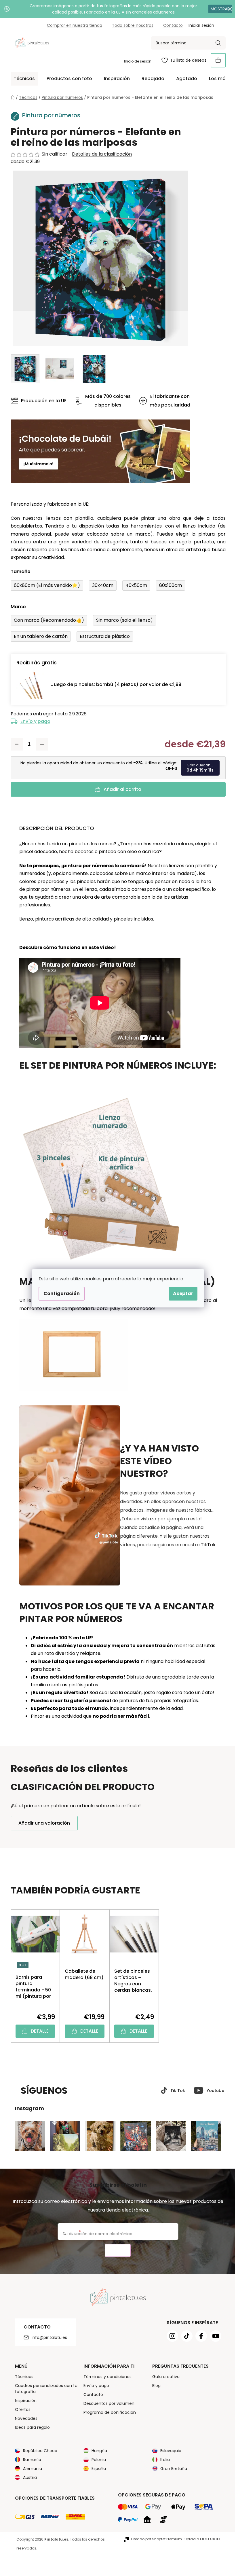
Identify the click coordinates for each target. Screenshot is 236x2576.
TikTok (206, 1545)
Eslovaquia (169, 2451)
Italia (163, 2460)
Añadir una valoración (42, 1823)
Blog (154, 2386)
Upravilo (200, 2539)
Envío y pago (33, 721)
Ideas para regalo (30, 2427)
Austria (28, 2477)
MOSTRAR (216, 9)
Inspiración (23, 2401)
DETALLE (37, 2031)
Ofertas (20, 2409)
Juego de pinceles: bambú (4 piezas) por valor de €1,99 (114, 684)
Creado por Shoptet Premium (154, 2539)
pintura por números (86, 866)
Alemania (30, 2469)
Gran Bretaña (172, 2469)
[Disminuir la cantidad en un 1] (14, 744)
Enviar (116, 2251)
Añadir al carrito (120, 789)
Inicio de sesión (135, 61)
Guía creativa (164, 2377)
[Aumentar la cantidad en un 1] (40, 744)
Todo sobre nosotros (130, 25)
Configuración (60, 1293)
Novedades (24, 2418)
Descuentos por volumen (107, 2403)
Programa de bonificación (108, 2412)
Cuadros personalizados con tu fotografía (44, 2389)
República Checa (38, 2451)
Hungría (97, 2451)
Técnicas (22, 2377)
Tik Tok (175, 2091)
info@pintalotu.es (47, 2337)
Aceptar (181, 1293)
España (97, 2469)
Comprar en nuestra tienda (72, 25)
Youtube (213, 2091)
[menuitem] (22, 79)
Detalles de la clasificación (100, 154)
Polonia (97, 2460)
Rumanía (30, 2460)
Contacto (171, 25)
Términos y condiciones (105, 2377)
